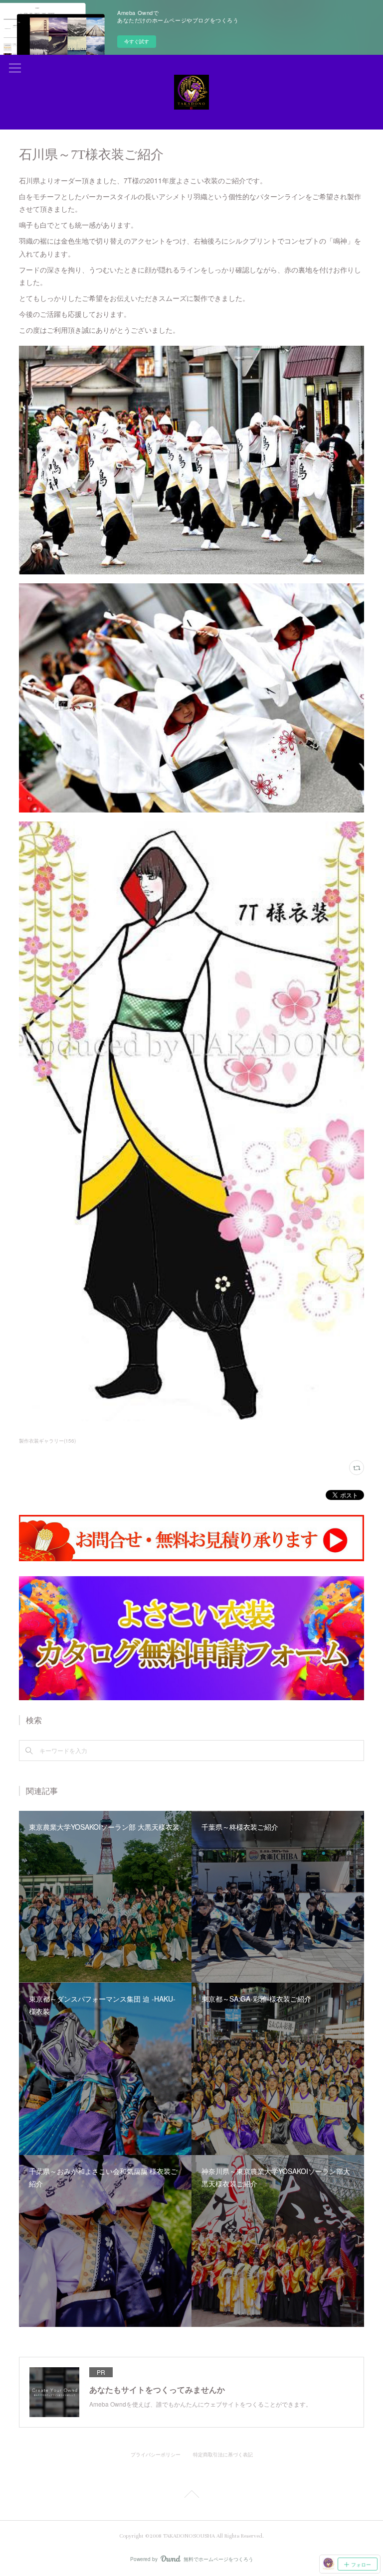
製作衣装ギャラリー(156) (47, 1441)
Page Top (191, 2496)
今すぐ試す (137, 41)
